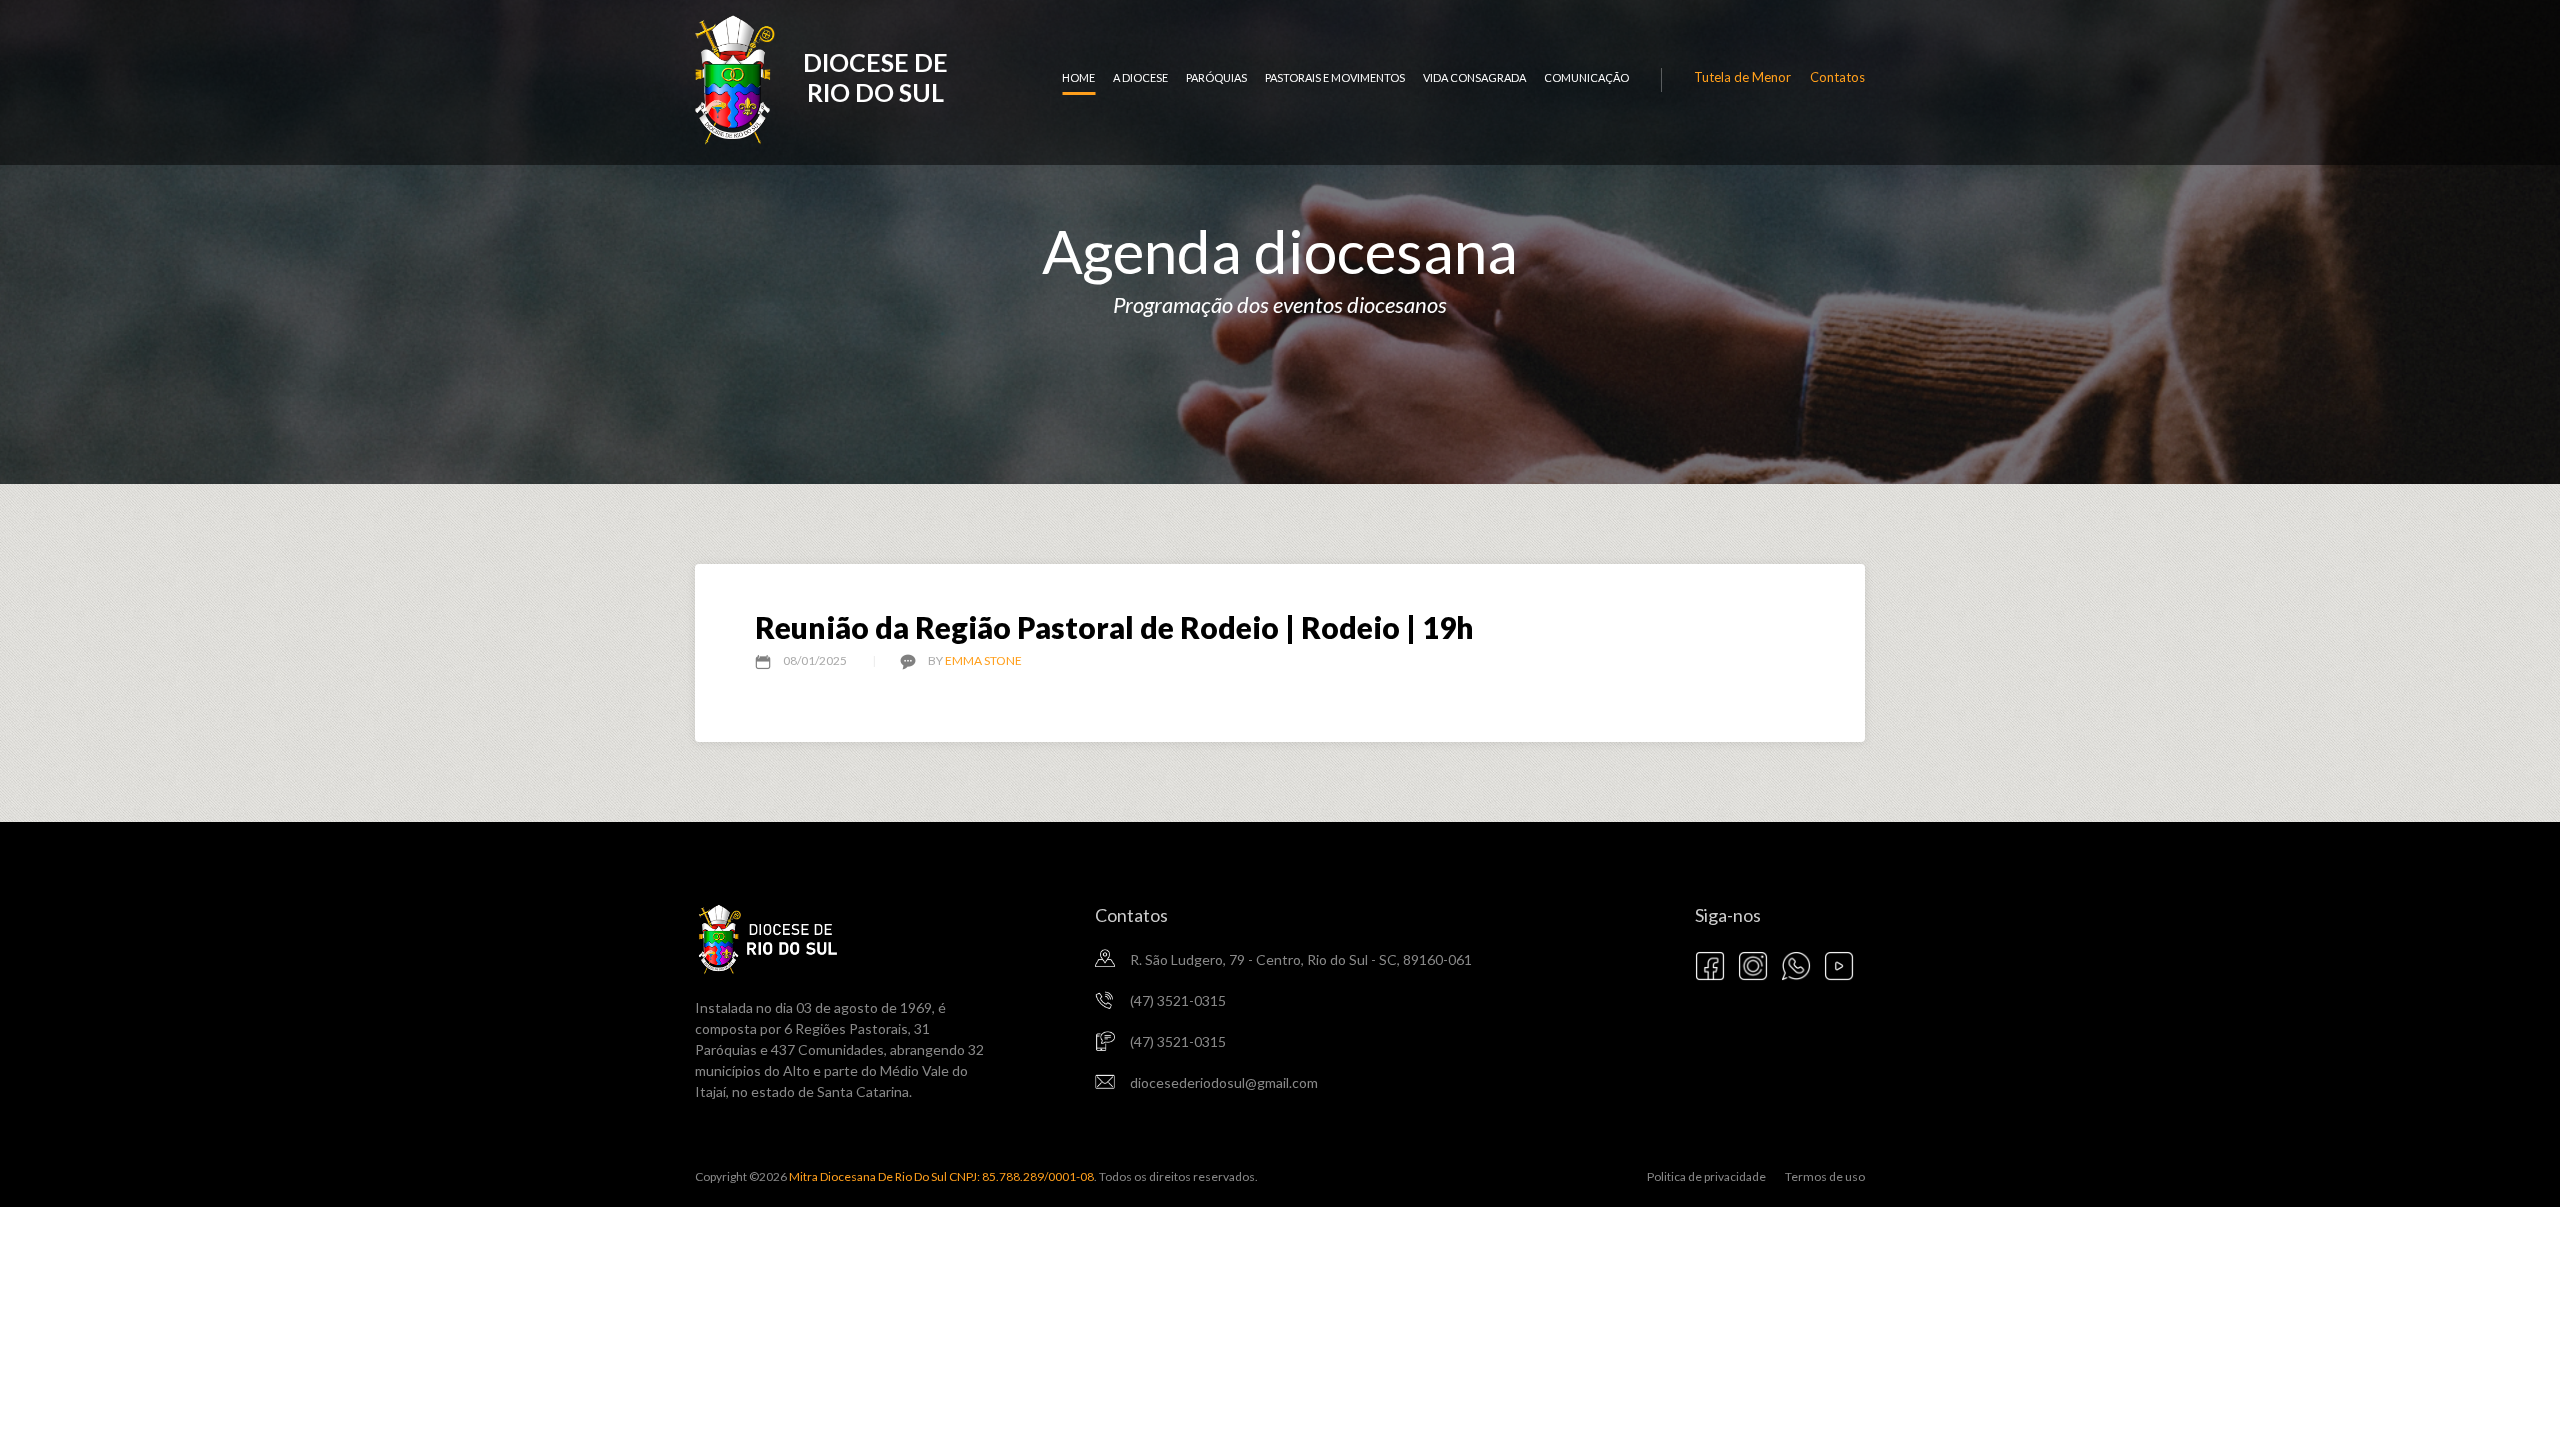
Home (1078, 77)
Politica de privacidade (1706, 1176)
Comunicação (1586, 77)
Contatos (1837, 77)
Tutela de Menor (1742, 77)
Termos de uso (1825, 1176)
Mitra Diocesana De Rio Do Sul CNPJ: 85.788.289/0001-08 (940, 1176)
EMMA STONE (983, 660)
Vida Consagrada (1474, 77)
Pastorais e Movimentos (1335, 77)
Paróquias (1216, 77)
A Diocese (1140, 77)
